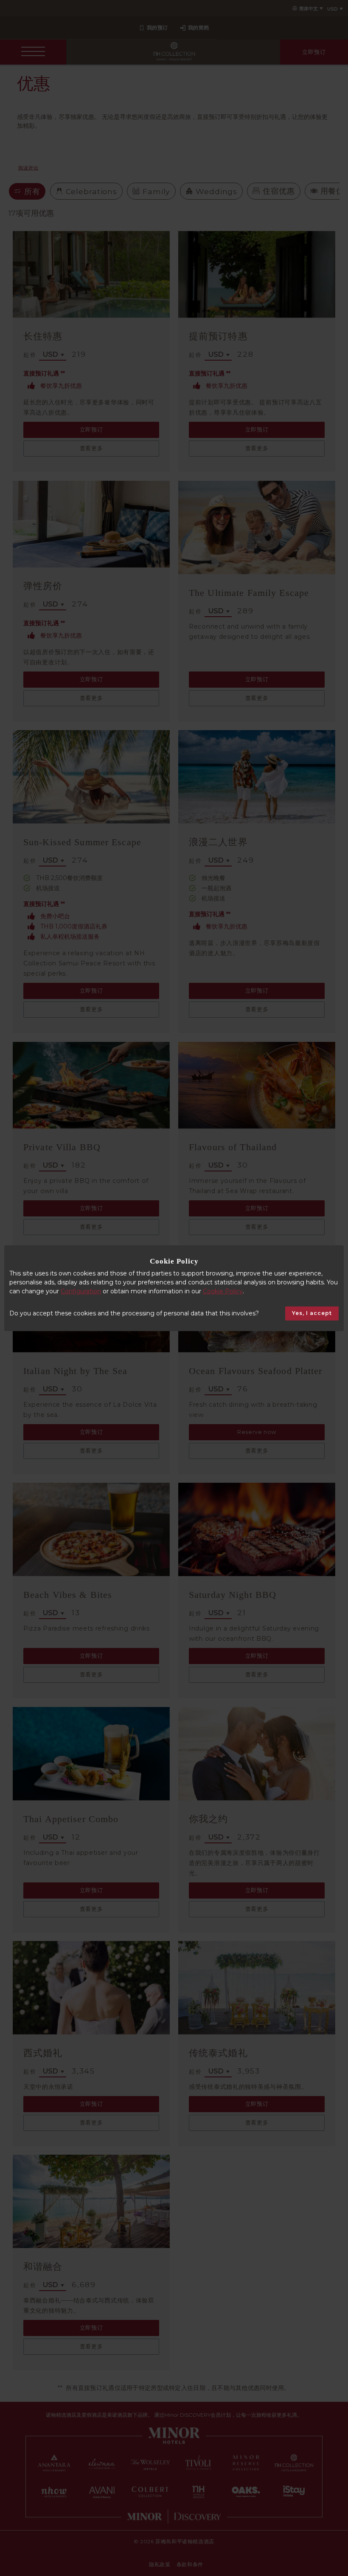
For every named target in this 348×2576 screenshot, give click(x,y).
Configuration (81, 1291)
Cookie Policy (223, 1291)
